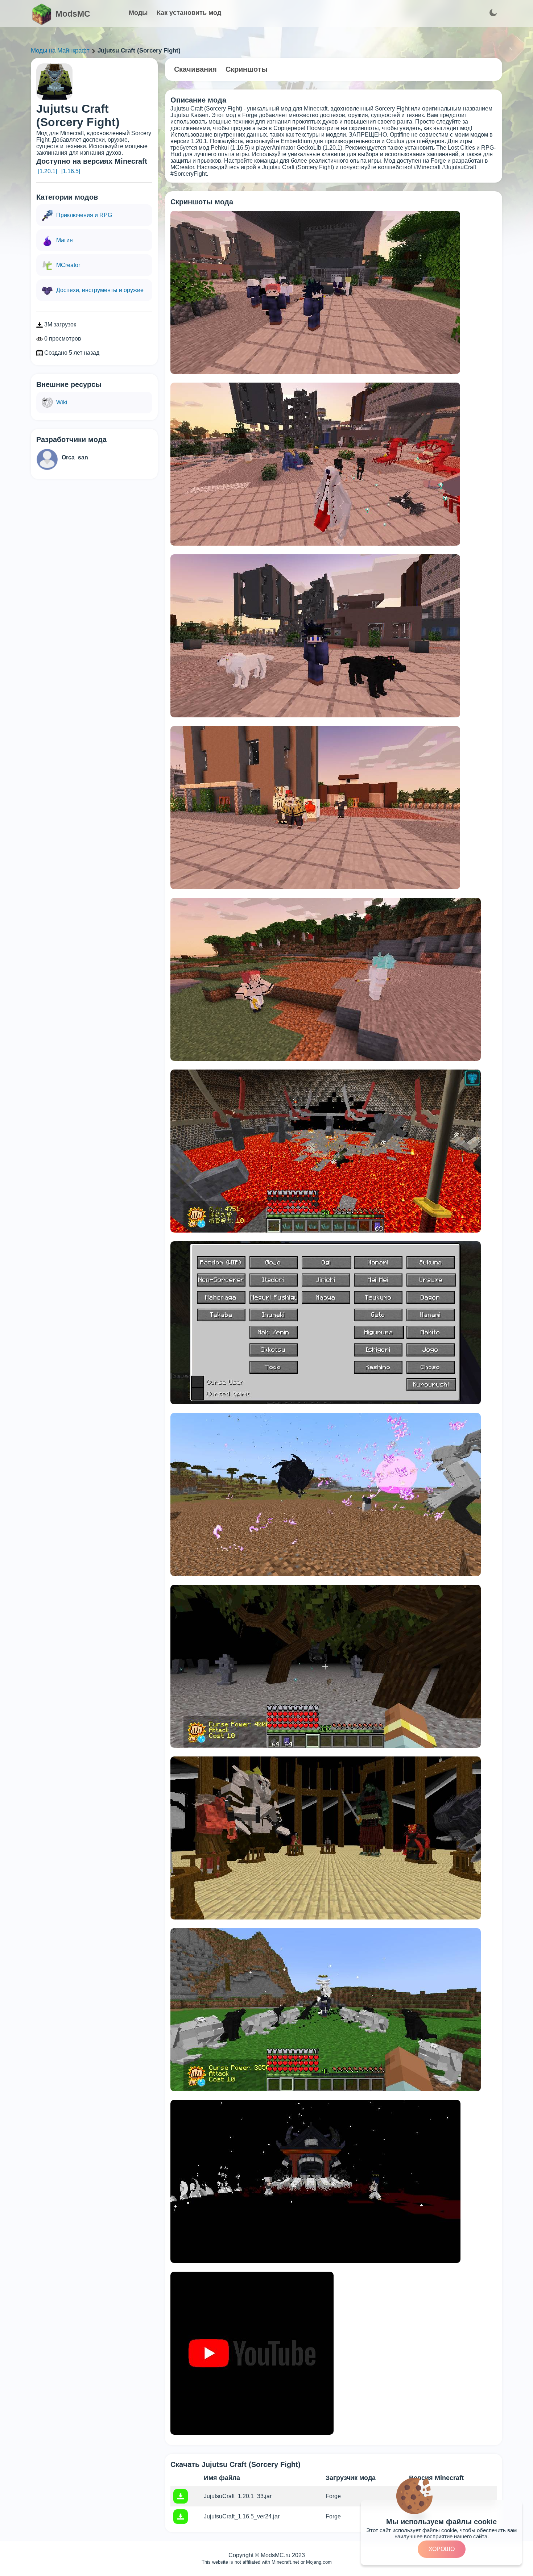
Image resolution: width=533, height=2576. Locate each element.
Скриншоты (247, 69)
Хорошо (442, 2549)
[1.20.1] (47, 171)
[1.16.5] (71, 171)
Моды (138, 13)
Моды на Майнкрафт (60, 51)
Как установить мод (189, 13)
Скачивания (195, 69)
